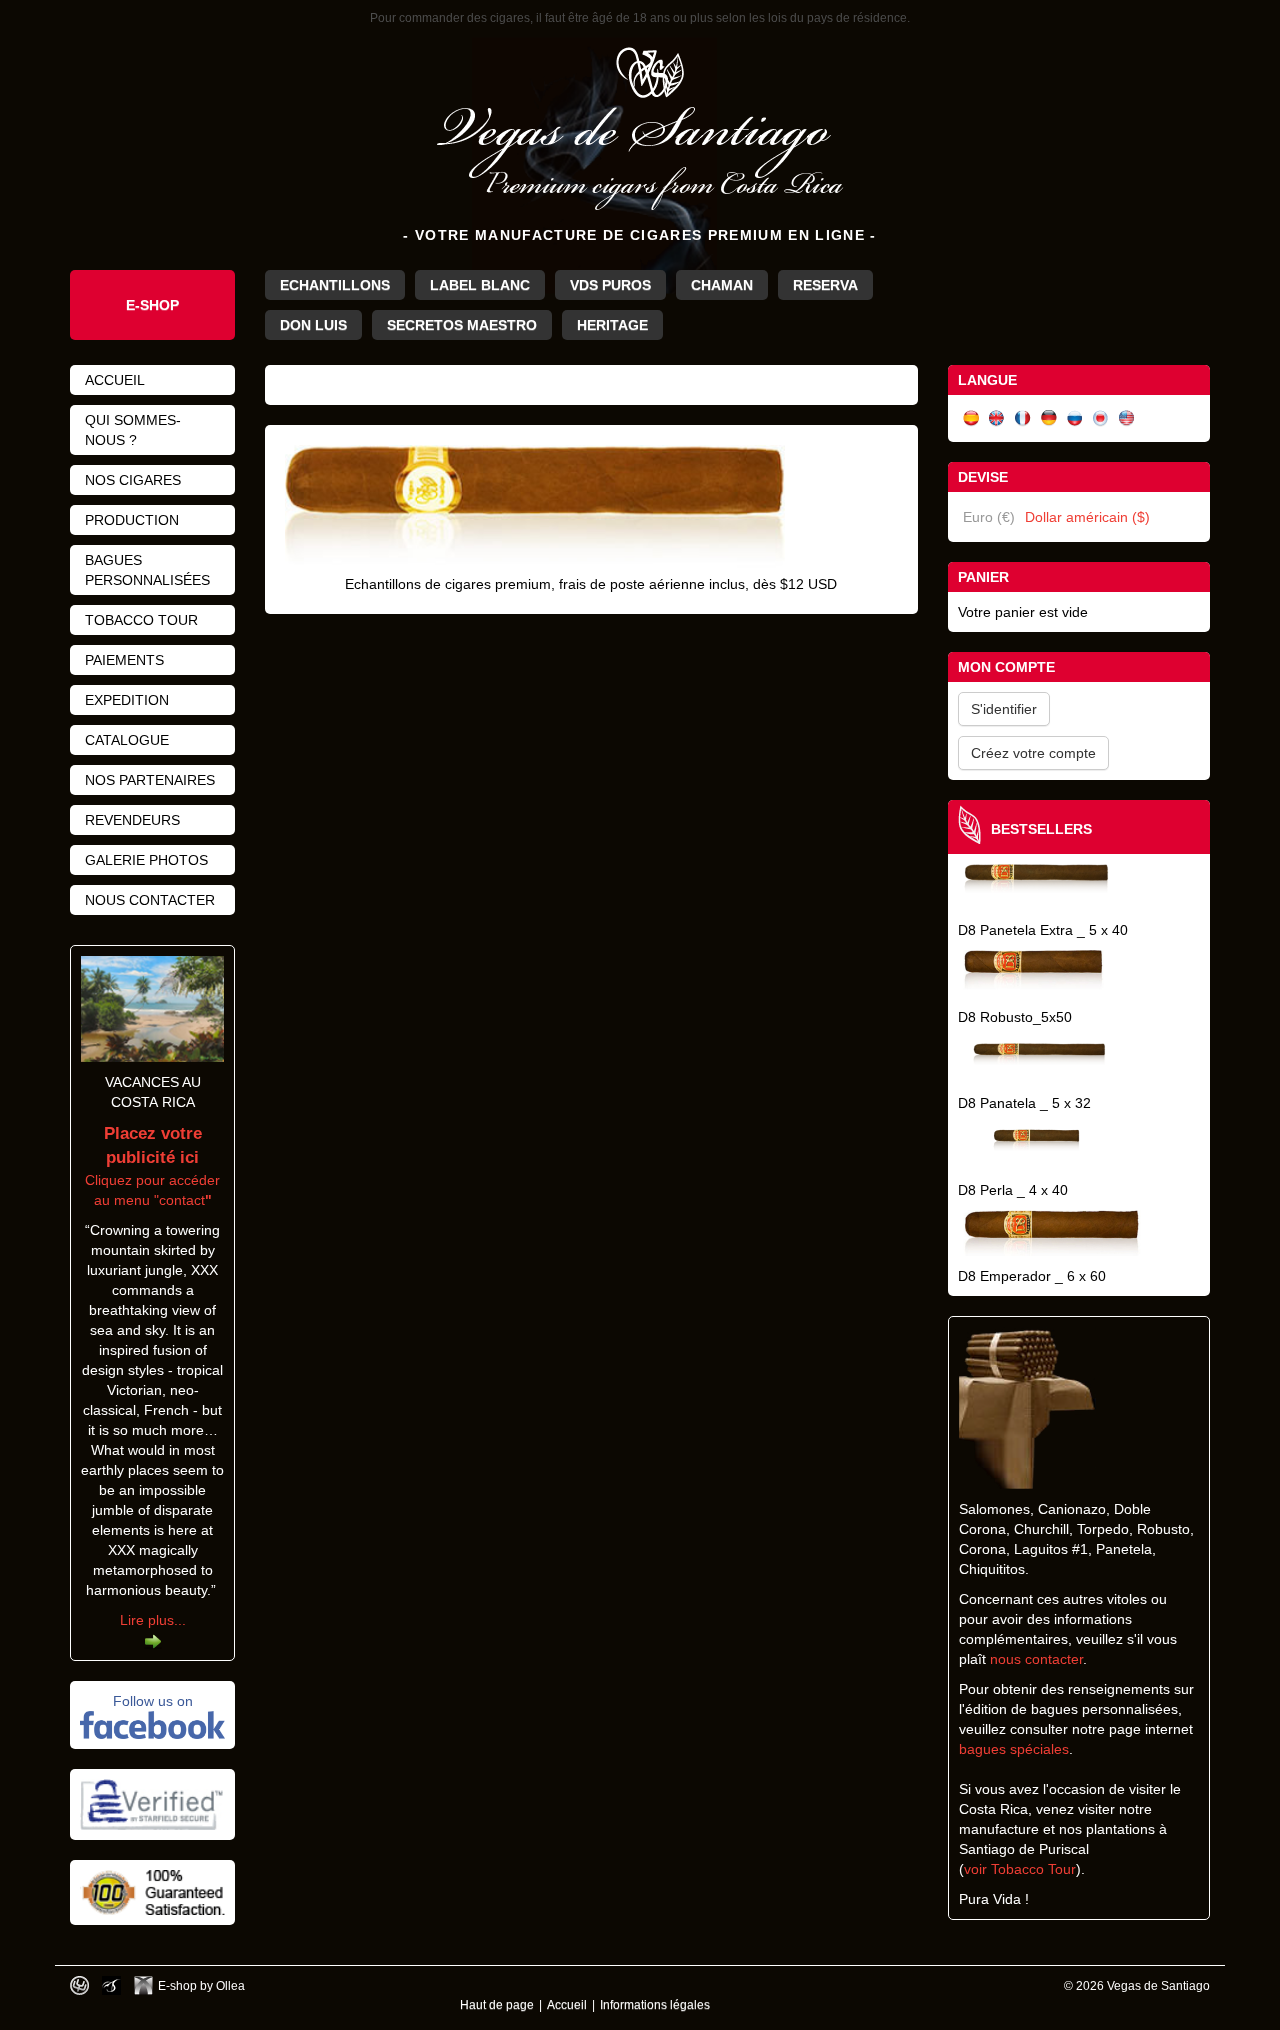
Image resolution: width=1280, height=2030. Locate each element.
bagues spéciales (1014, 1749)
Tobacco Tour (1033, 1869)
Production (132, 520)
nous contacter (1036, 1659)
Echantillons (335, 285)
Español (971, 418)
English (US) (1127, 418)
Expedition (127, 700)
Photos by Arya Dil (111, 1985)
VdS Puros (610, 285)
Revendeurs (132, 820)
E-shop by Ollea (201, 1985)
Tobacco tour (141, 620)
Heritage (612, 325)
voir (977, 1869)
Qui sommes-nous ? (133, 430)
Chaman (722, 285)
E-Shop (152, 305)
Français (1023, 418)
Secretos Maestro (462, 325)
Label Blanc (480, 285)
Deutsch (1049, 418)
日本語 (1101, 418)
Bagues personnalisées (147, 570)
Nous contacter (150, 900)
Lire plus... (153, 1620)
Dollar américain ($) (1087, 517)
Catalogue (127, 740)
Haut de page (497, 2004)
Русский (1075, 418)
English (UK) (997, 418)
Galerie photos (146, 860)
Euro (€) (989, 517)
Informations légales (655, 2004)
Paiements (124, 660)
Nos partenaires (150, 780)
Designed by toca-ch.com (79, 1985)
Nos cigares (133, 480)
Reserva (825, 285)
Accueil (115, 380)
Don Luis (313, 325)
